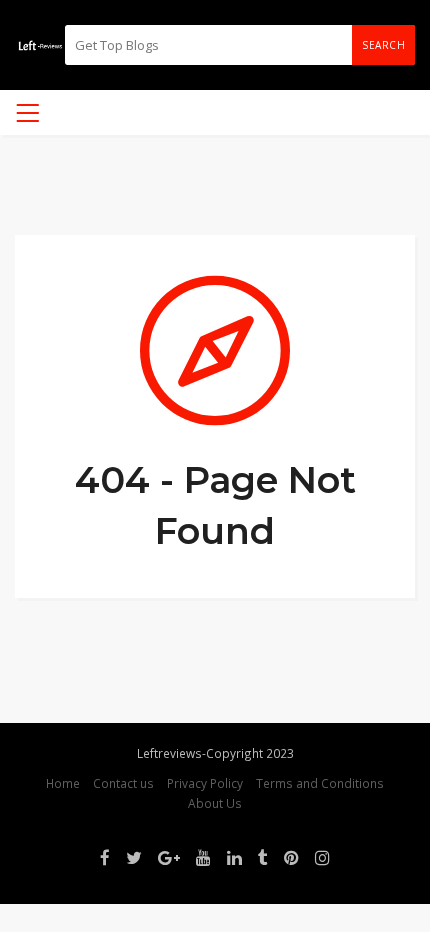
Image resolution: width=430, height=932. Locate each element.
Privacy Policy (205, 783)
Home (63, 783)
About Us (215, 803)
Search (383, 45)
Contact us (123, 783)
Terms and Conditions (320, 783)
